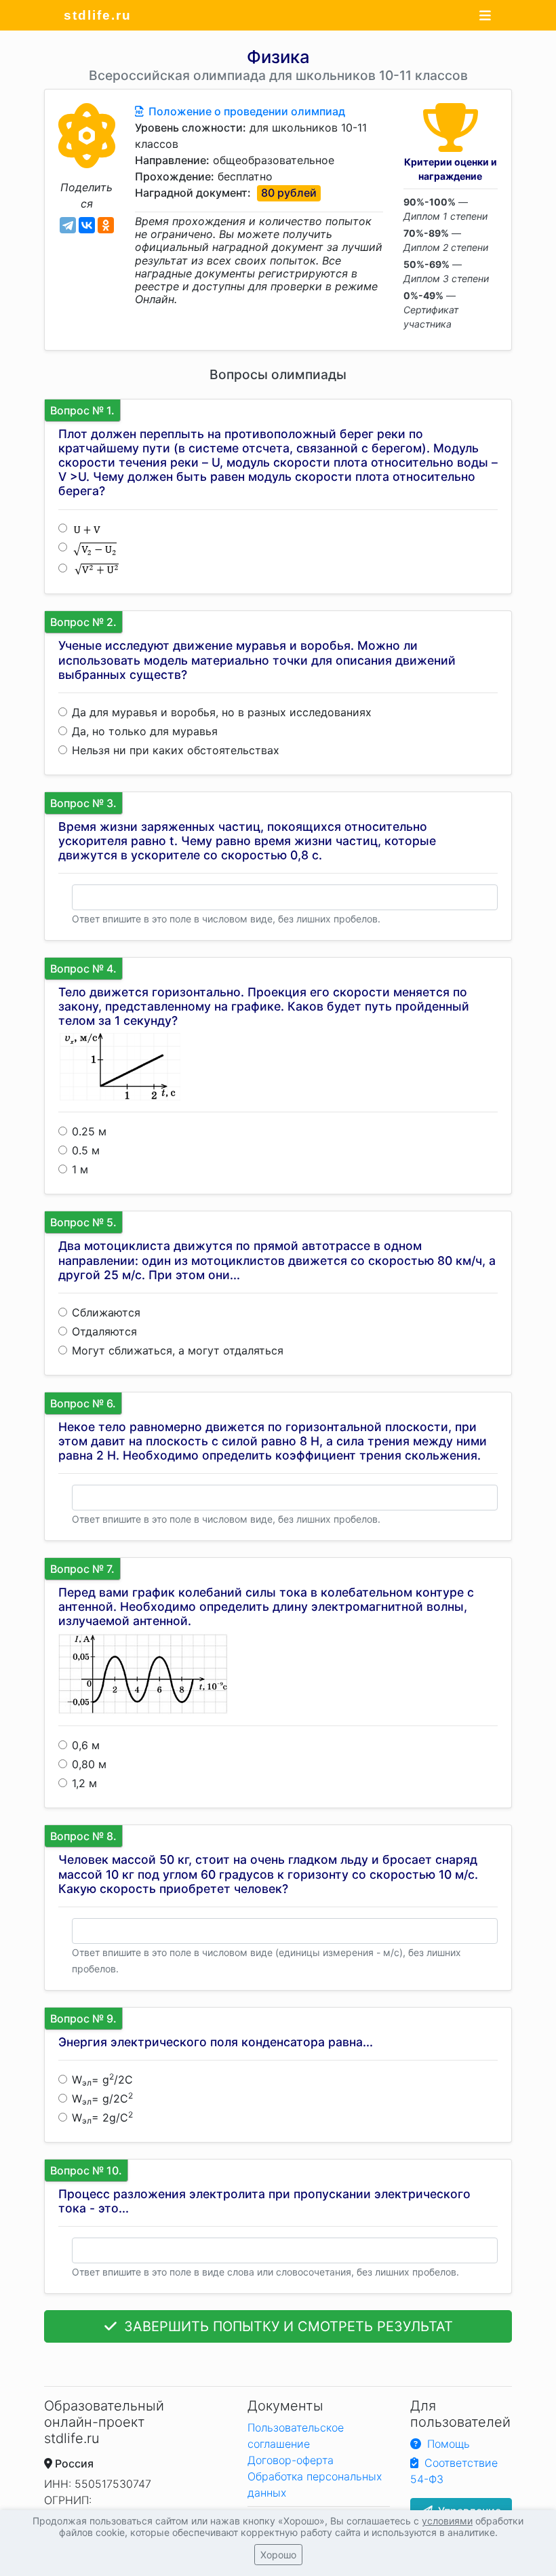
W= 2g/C (102, 2118)
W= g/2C (102, 2080)
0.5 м (86, 1150)
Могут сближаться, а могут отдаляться (178, 1350)
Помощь (447, 2444)
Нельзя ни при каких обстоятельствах (176, 750)
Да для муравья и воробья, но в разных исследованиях (222, 712)
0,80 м (89, 1764)
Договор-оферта (291, 2460)
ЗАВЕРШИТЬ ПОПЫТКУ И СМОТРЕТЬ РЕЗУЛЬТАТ (286, 2326)
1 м (80, 1169)
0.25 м (89, 1131)
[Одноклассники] (106, 225)
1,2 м (84, 1783)
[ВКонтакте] (87, 225)
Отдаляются (104, 1331)
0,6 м (86, 1745)
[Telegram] (68, 225)
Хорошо (278, 2555)
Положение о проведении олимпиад (245, 111)
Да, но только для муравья (145, 731)
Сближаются (106, 1312)
